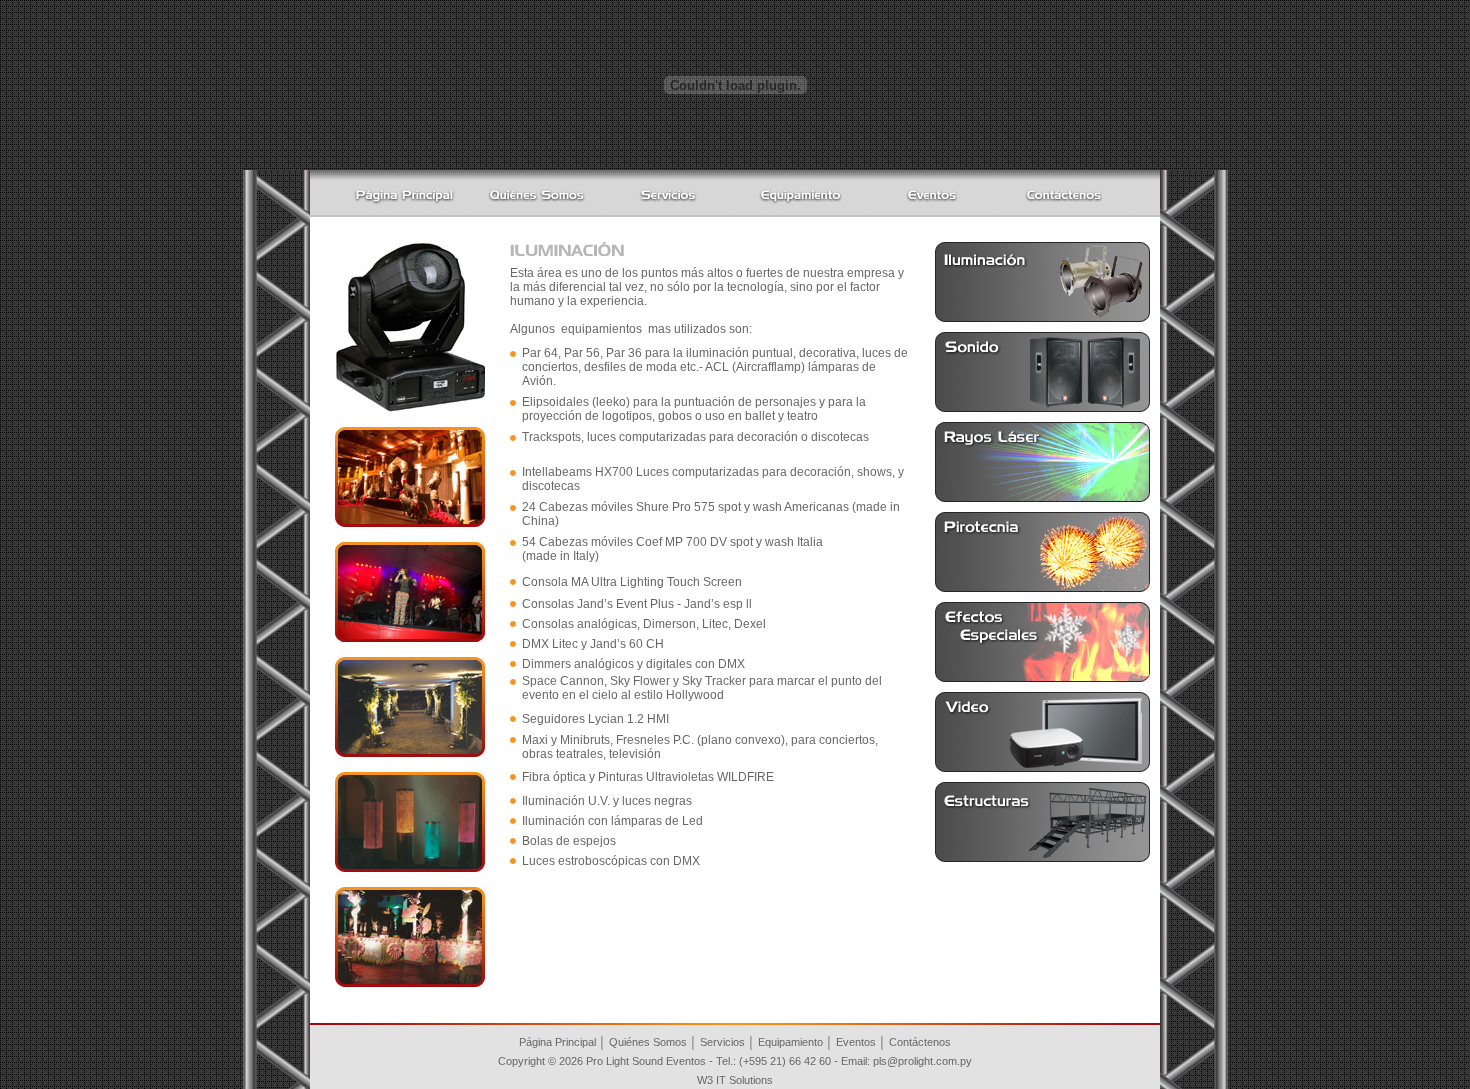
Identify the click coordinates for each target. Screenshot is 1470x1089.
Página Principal (557, 1042)
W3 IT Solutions (735, 1080)
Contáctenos (920, 1042)
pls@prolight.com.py (922, 1061)
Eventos (856, 1042)
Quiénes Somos (648, 1042)
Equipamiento (790, 1042)
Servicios (722, 1042)
